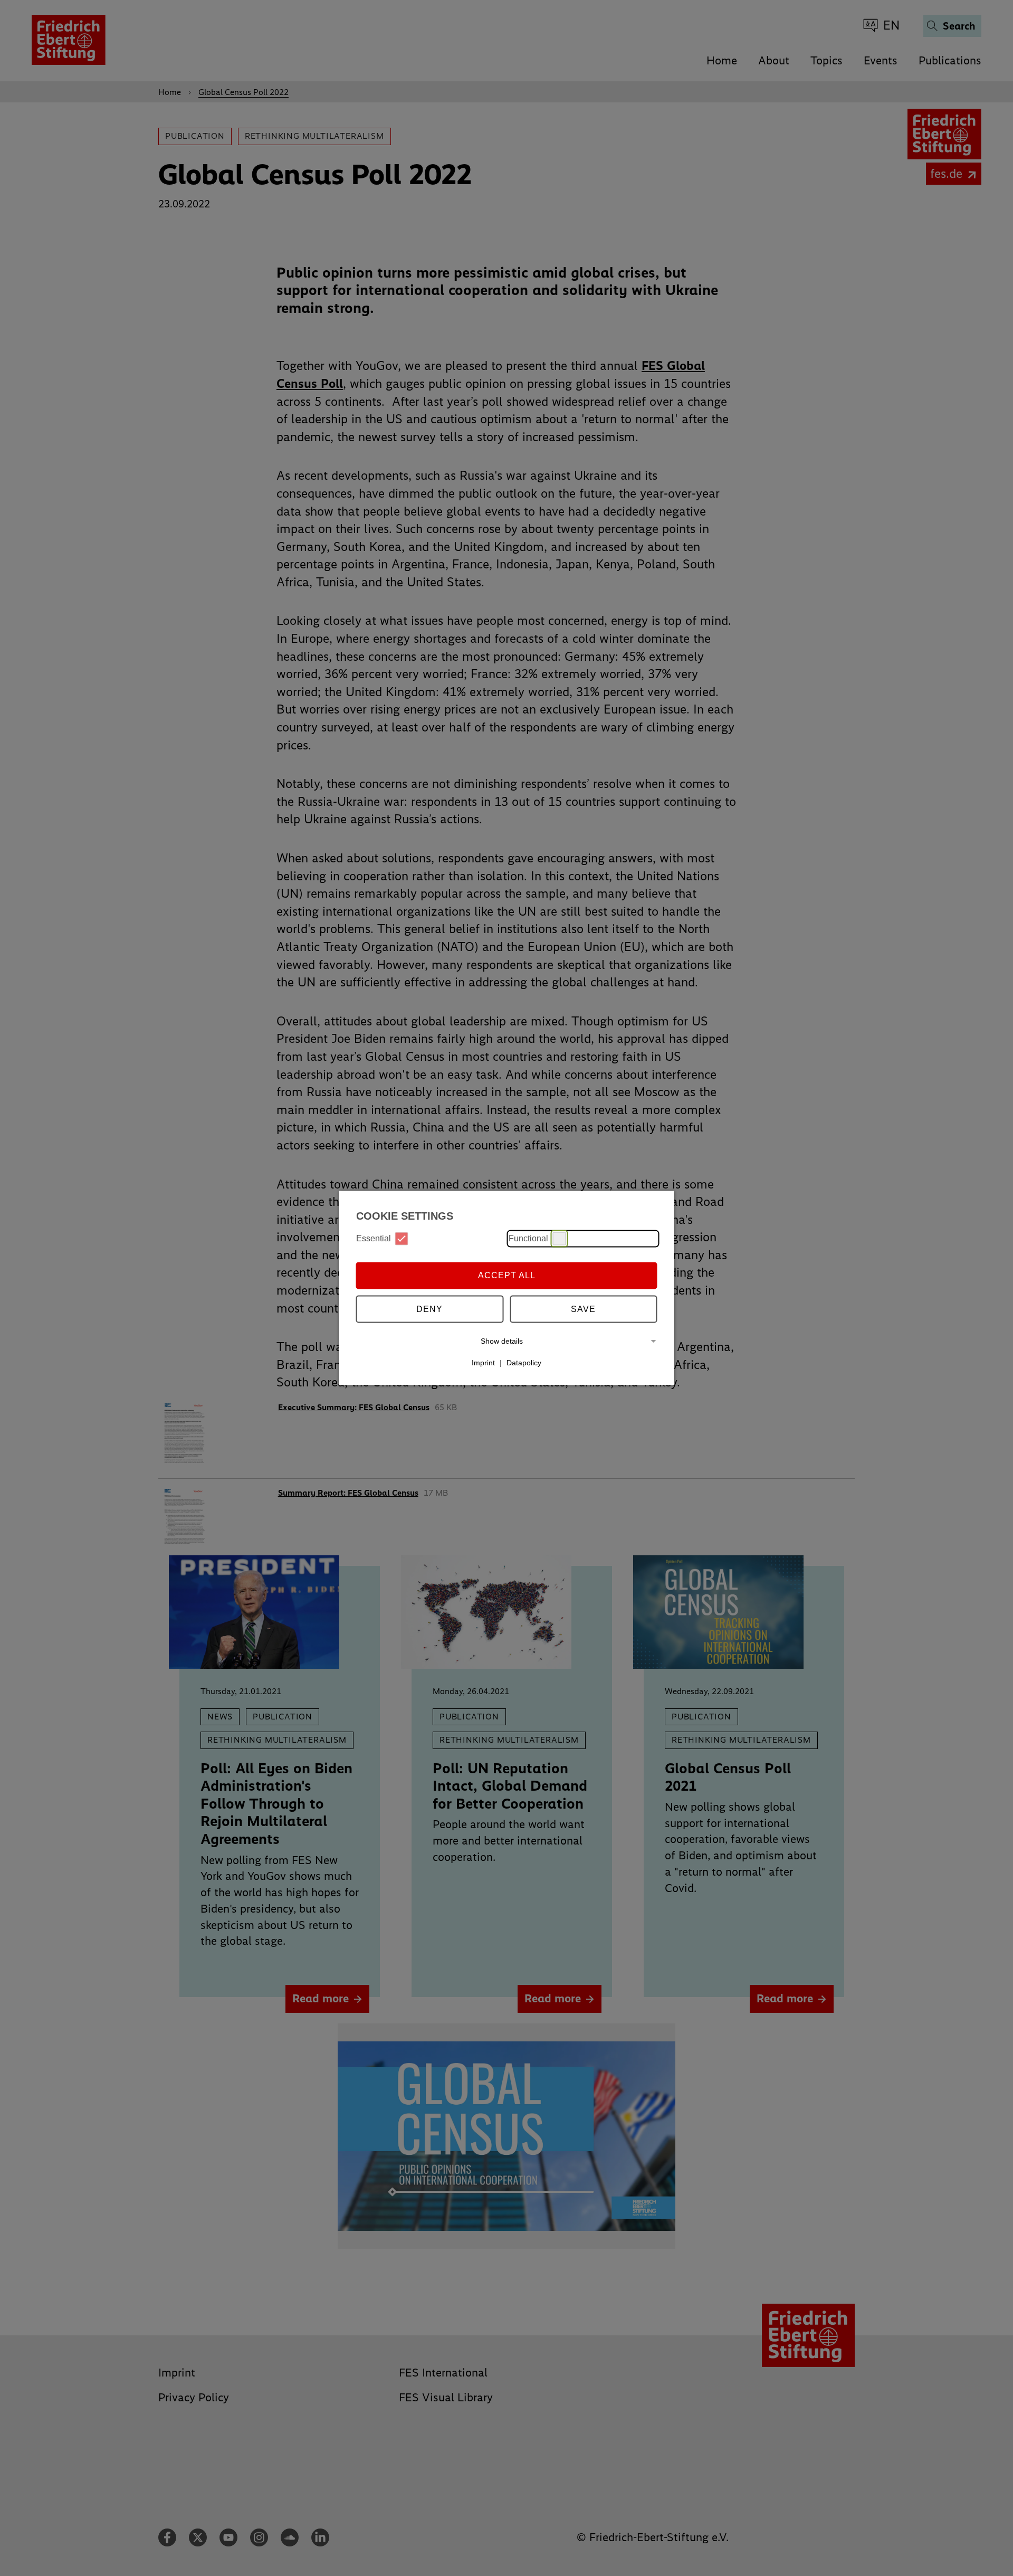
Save (583, 1309)
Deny (429, 1309)
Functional (528, 1238)
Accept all (507, 1275)
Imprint (483, 1363)
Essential (374, 1238)
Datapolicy (524, 1363)
